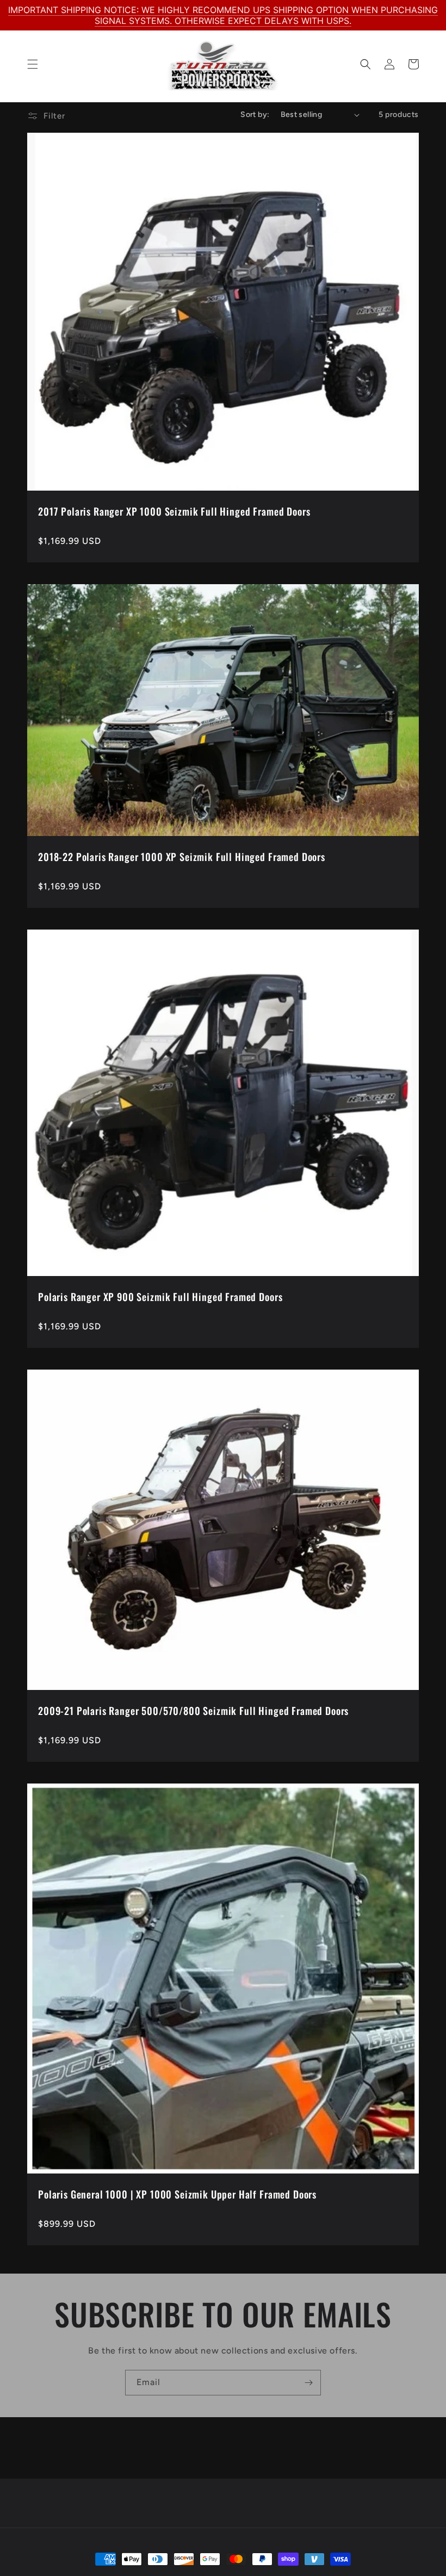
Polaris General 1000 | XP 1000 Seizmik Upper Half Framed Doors (177, 2194)
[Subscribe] (308, 2383)
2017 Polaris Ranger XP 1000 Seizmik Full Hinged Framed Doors (174, 511)
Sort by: (255, 114)
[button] (33, 64)
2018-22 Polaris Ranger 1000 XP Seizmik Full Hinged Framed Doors (182, 857)
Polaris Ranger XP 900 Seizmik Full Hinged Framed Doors (160, 1297)
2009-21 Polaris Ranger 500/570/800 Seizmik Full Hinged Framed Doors (193, 1711)
